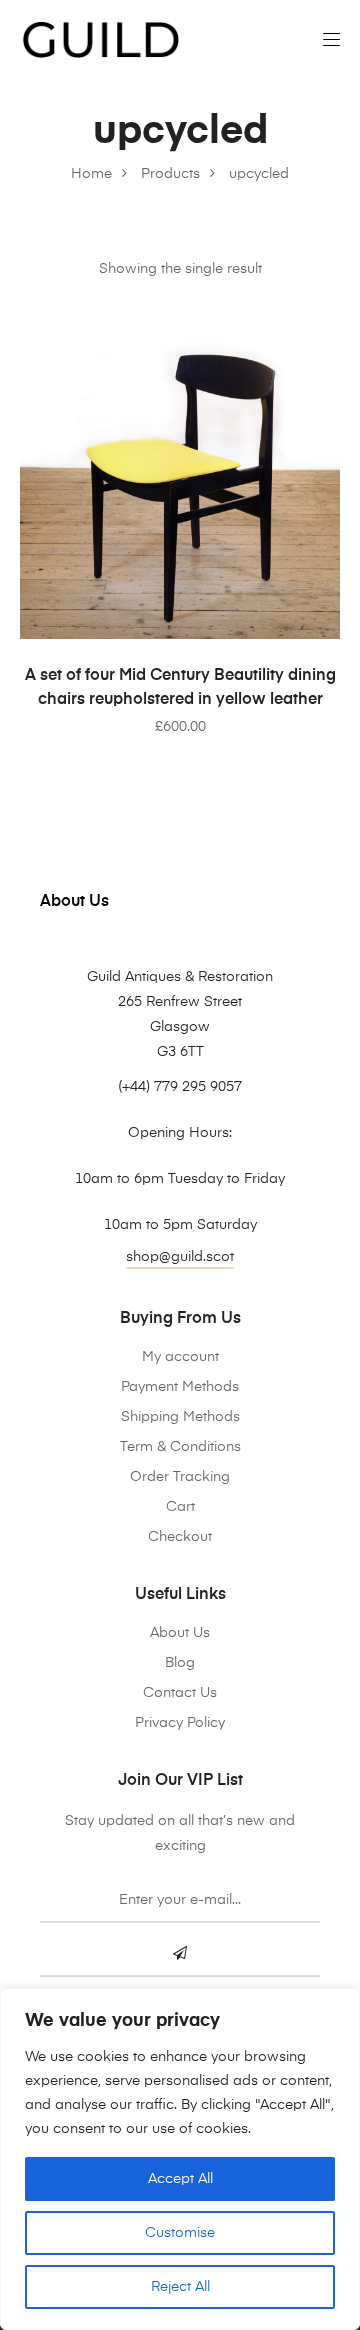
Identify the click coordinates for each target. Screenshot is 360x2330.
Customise (180, 2233)
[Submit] (180, 1955)
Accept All (180, 2179)
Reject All (180, 2287)
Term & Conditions (180, 1447)
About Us (180, 1633)
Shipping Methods (180, 1417)
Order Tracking (180, 1477)
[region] (180, 2159)
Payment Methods (180, 1387)
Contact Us (180, 1693)
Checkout (180, 1537)
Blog (180, 1663)
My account (180, 1357)
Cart (180, 1507)
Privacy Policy (180, 1723)
